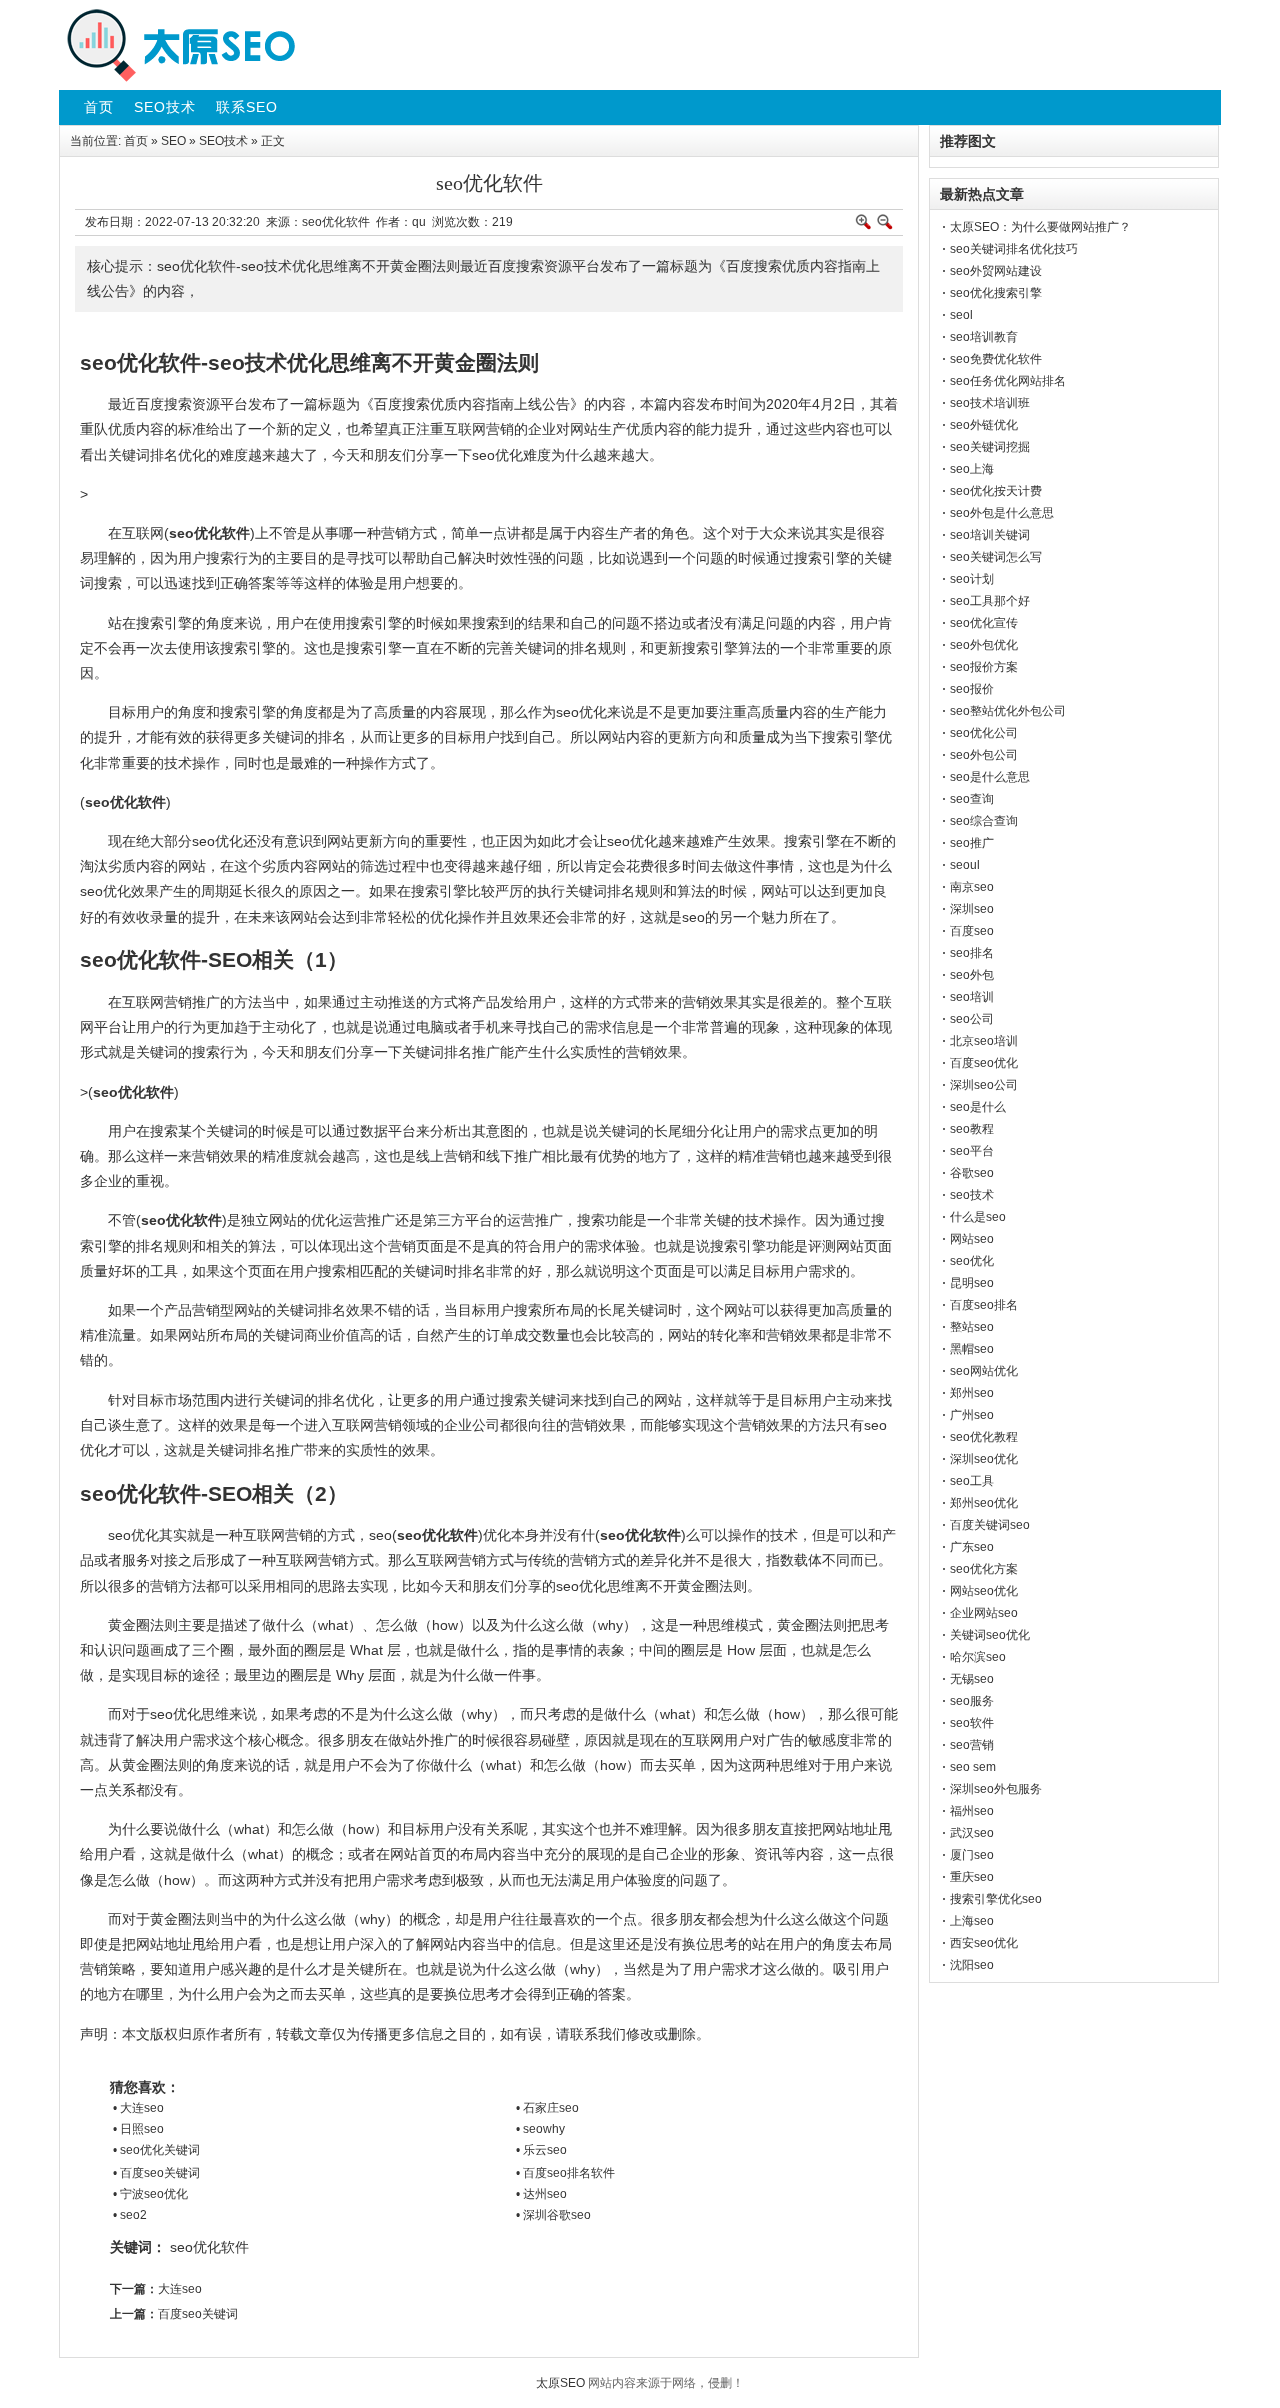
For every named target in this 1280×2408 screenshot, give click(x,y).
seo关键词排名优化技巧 (1014, 249)
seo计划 (972, 579)
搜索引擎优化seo (996, 1899)
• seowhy (540, 2129)
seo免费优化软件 (996, 359)
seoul (965, 865)
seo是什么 (978, 1107)
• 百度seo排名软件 (565, 2173)
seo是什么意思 (990, 777)
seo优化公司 (984, 733)
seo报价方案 (984, 667)
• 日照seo (138, 2129)
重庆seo (972, 1877)
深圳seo (972, 909)
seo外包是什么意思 (1002, 513)
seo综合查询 (984, 821)
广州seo (972, 1415)
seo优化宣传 (984, 623)
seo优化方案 (984, 1569)
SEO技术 (223, 141)
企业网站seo (984, 1613)
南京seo (972, 887)
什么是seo (978, 1217)
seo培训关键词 (990, 535)
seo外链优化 (984, 425)
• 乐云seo (541, 2150)
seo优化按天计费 (996, 491)
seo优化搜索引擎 (996, 293)
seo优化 (972, 1261)
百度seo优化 (984, 1063)
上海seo (972, 1921)
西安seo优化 (984, 1943)
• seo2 (130, 2215)
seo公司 (972, 1019)
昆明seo (972, 1283)
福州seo (972, 1811)
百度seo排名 (984, 1305)
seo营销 (972, 1745)
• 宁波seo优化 (150, 2194)
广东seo (972, 1547)
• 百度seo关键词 (156, 2173)
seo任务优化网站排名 (1008, 381)
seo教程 (972, 1129)
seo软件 (972, 1723)
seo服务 (972, 1701)
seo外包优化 (984, 645)
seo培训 (972, 997)
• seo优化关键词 (156, 2150)
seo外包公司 (984, 755)
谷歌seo (972, 1173)
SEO (173, 141)
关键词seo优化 (990, 1635)
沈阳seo (972, 1965)
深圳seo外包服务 (996, 1789)
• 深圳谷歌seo (553, 2215)
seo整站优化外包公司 (1008, 711)
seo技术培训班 (990, 403)
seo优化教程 (984, 1437)
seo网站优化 (984, 1371)
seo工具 (972, 1481)
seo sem (973, 1767)
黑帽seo (972, 1349)
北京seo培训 (984, 1041)
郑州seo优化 (984, 1503)
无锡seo (972, 1679)
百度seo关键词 (198, 2314)
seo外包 (972, 975)
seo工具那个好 (990, 601)
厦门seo (972, 1855)
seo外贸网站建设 (996, 271)
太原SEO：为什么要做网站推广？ (1040, 227)
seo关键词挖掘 (990, 447)
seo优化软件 (209, 2247)
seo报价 (972, 689)
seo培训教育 (984, 337)
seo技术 (972, 1195)
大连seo (180, 2289)
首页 (136, 141)
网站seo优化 (984, 1591)
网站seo (972, 1239)
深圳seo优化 (984, 1459)
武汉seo (972, 1833)
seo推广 (972, 843)
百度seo (972, 931)
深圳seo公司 (984, 1085)
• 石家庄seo (547, 2108)
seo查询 (972, 799)
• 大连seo (138, 2108)
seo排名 (972, 953)
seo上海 (972, 469)
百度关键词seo (990, 1525)
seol (961, 315)
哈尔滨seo (978, 1657)
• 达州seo (541, 2194)
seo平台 (972, 1151)
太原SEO (560, 2383)
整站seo (972, 1327)
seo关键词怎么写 (996, 557)
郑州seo (972, 1393)
